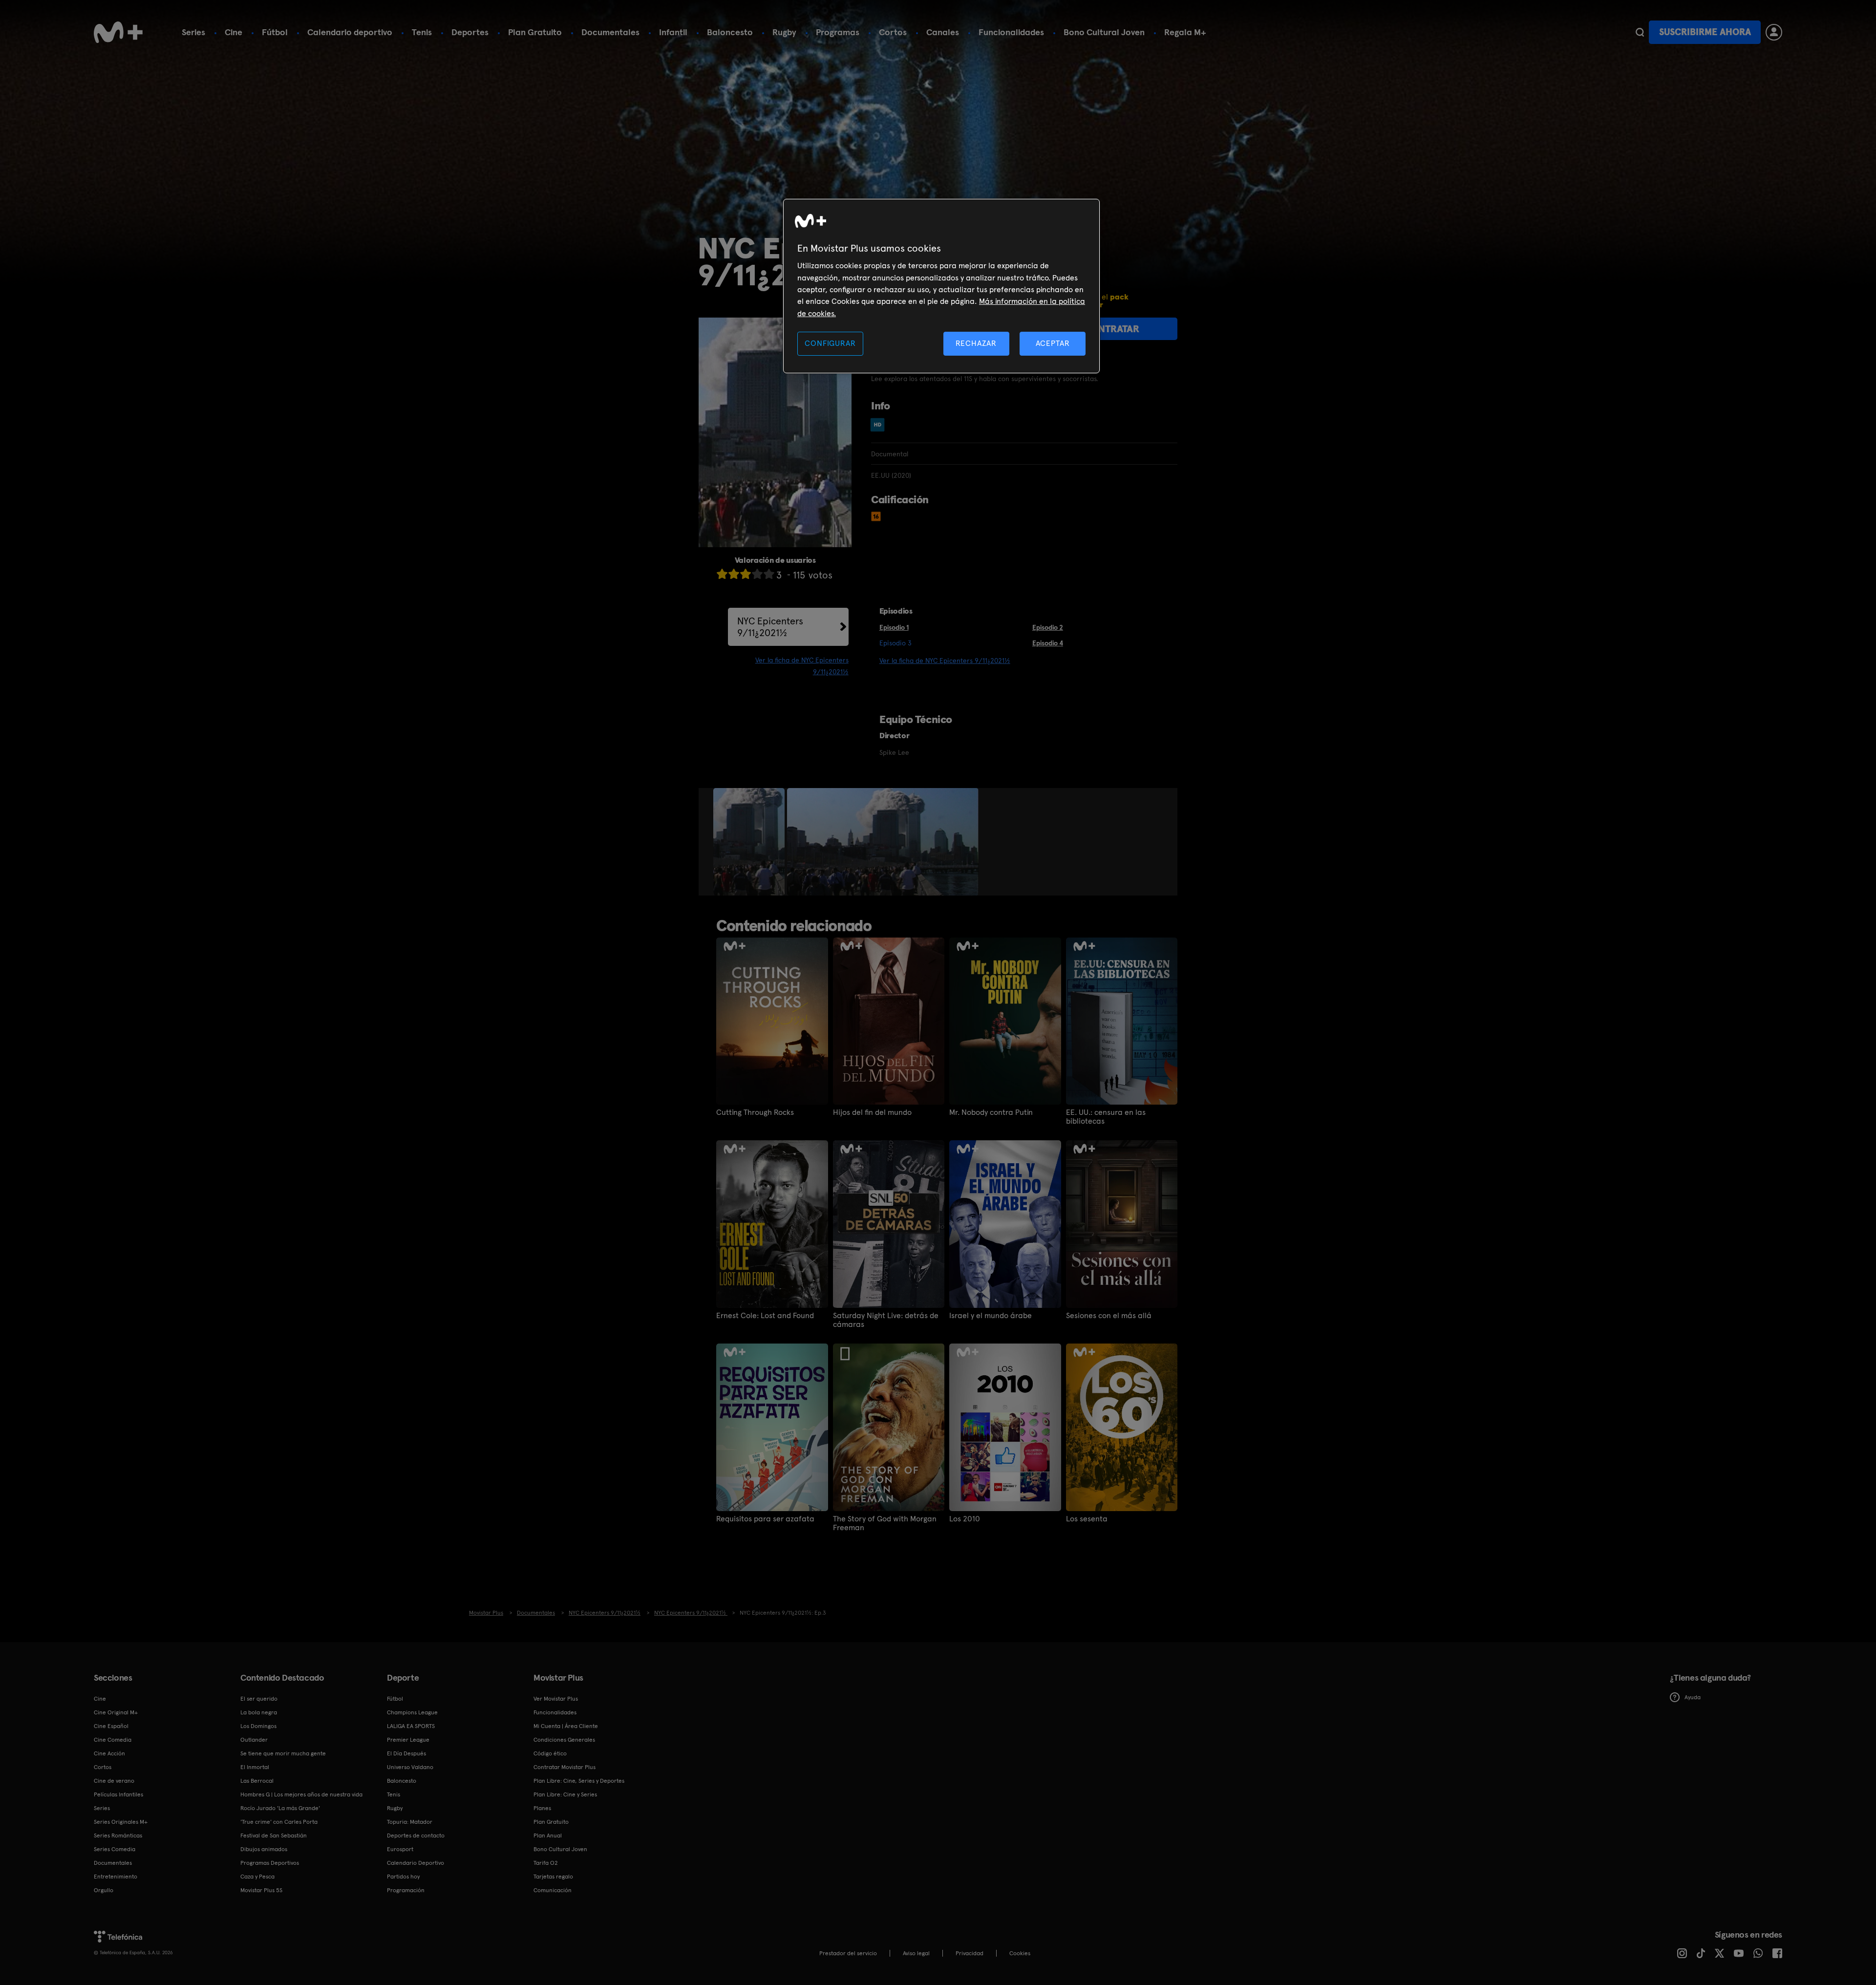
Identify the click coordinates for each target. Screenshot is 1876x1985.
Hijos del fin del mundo (872, 1112)
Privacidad (970, 1953)
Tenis (422, 32)
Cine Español (111, 1726)
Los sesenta (1087, 1519)
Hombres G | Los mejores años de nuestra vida (301, 1794)
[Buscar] (1640, 32)
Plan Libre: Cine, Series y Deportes (579, 1781)
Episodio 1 (894, 627)
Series (193, 32)
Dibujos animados (264, 1849)
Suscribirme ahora (1705, 32)
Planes (542, 1808)
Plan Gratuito (535, 32)
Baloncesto (730, 32)
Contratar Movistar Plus (565, 1767)
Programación (406, 1890)
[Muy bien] (769, 574)
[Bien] (757, 574)
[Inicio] (118, 32)
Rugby (784, 32)
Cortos (893, 32)
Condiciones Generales (564, 1740)
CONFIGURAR (830, 343)
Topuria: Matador (410, 1822)
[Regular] (746, 574)
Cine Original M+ (116, 1712)
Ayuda (1693, 1697)
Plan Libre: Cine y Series (565, 1794)
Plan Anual (548, 1836)
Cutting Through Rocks (755, 1112)
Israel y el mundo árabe (991, 1316)
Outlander (254, 1740)
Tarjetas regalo (553, 1877)
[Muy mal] (722, 574)
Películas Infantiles (118, 1794)
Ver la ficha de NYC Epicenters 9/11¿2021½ (945, 661)
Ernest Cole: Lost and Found (765, 1316)
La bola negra (259, 1712)
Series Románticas (118, 1836)
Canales (943, 32)
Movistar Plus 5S (261, 1890)
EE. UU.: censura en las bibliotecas (1106, 1117)
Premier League (408, 1740)
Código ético (550, 1753)
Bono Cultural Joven (1104, 32)
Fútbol (275, 32)
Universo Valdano (410, 1767)
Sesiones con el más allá (1109, 1316)
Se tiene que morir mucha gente (283, 1753)
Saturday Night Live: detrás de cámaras (886, 1320)
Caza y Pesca (257, 1877)
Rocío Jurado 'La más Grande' (280, 1808)
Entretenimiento (116, 1877)
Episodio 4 (1048, 643)
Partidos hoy (403, 1877)
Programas (838, 32)
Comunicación (553, 1890)
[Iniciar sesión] (1774, 32)
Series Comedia (115, 1849)
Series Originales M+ (121, 1822)
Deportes (470, 32)
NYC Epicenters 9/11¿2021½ (770, 627)
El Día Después (406, 1753)
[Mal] (734, 574)
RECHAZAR (976, 343)
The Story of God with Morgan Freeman (885, 1523)
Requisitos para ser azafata (765, 1519)
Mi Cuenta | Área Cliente (566, 1726)
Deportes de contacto (416, 1836)
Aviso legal (916, 1953)
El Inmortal (255, 1767)
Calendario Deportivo (416, 1863)
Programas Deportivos (270, 1863)
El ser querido (259, 1699)
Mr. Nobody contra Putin (991, 1112)
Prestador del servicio (848, 1953)
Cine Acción (109, 1753)
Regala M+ (1185, 32)
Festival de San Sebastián (274, 1836)
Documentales (610, 32)
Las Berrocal (257, 1781)
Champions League (412, 1712)
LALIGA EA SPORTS (411, 1726)
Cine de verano (114, 1781)
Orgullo (104, 1890)
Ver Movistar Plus (556, 1699)
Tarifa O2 (546, 1863)
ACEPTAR (1053, 343)
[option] (750, 842)
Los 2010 (965, 1519)
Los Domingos (258, 1726)
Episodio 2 (1048, 627)
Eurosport (400, 1849)
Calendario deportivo (350, 32)
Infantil (673, 32)
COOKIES (1020, 1953)
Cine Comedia (113, 1740)
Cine (234, 32)
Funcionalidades (1011, 32)
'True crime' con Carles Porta (279, 1822)
